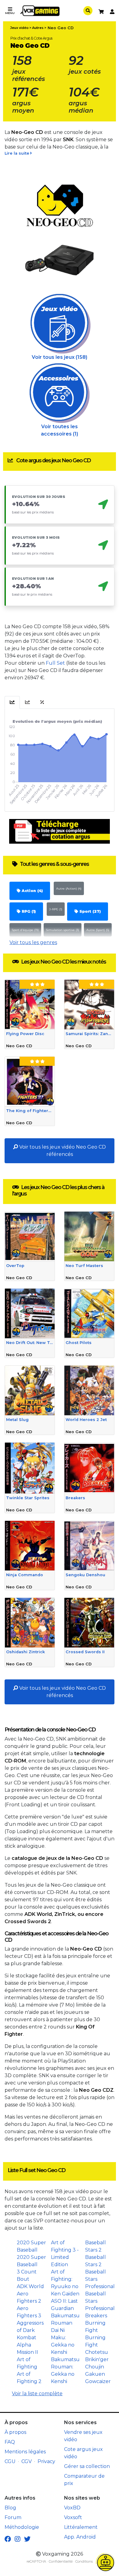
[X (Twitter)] (27, 2539)
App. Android (80, 2537)
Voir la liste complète (37, 2394)
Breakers (96, 2316)
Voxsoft (73, 2517)
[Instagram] (18, 2539)
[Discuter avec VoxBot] (106, 2563)
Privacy (46, 2461)
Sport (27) (89, 911)
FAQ (10, 2442)
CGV (27, 2461)
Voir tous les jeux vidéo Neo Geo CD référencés (62, 1151)
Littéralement (81, 2527)
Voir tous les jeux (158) (60, 357)
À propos (15, 2432)
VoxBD (72, 2508)
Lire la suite (17, 153)
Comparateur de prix (84, 2480)
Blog (10, 2508)
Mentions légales (25, 2452)
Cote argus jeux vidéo (83, 2453)
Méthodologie (22, 2527)
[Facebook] (8, 2539)
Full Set (55, 663)
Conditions (84, 2561)
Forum (13, 2517)
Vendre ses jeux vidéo (83, 2436)
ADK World (30, 2286)
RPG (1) (28, 911)
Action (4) (32, 891)
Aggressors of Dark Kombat (30, 2330)
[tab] (12, 702)
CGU (10, 2461)
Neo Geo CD (61, 28)
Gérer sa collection (87, 2466)
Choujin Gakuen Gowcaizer (98, 2374)
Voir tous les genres (33, 942)
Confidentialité (61, 2561)
